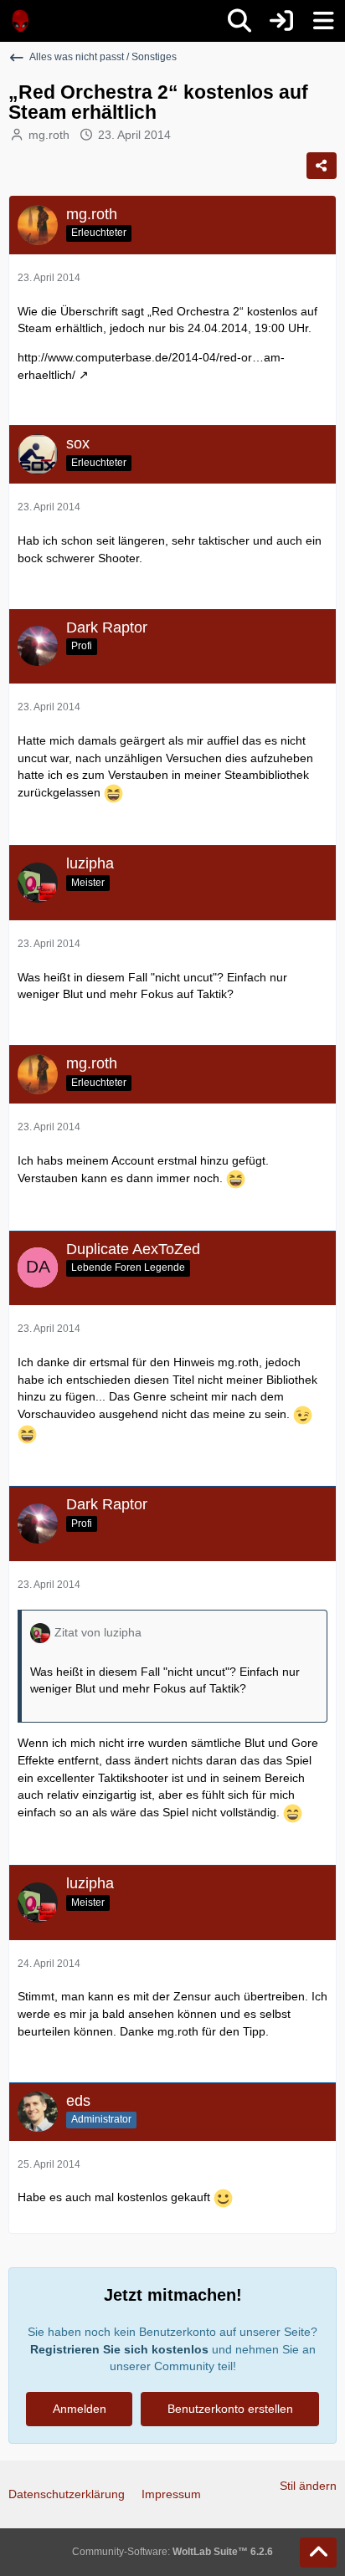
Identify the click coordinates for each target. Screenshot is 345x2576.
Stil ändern (308, 2486)
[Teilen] (322, 166)
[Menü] (323, 21)
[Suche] (239, 21)
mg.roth (49, 135)
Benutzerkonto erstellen (230, 2409)
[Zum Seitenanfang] (318, 2553)
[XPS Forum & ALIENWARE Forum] (21, 21)
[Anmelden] (281, 21)
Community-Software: (172, 2552)
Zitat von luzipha (98, 1632)
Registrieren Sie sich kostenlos (119, 2349)
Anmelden (80, 2409)
